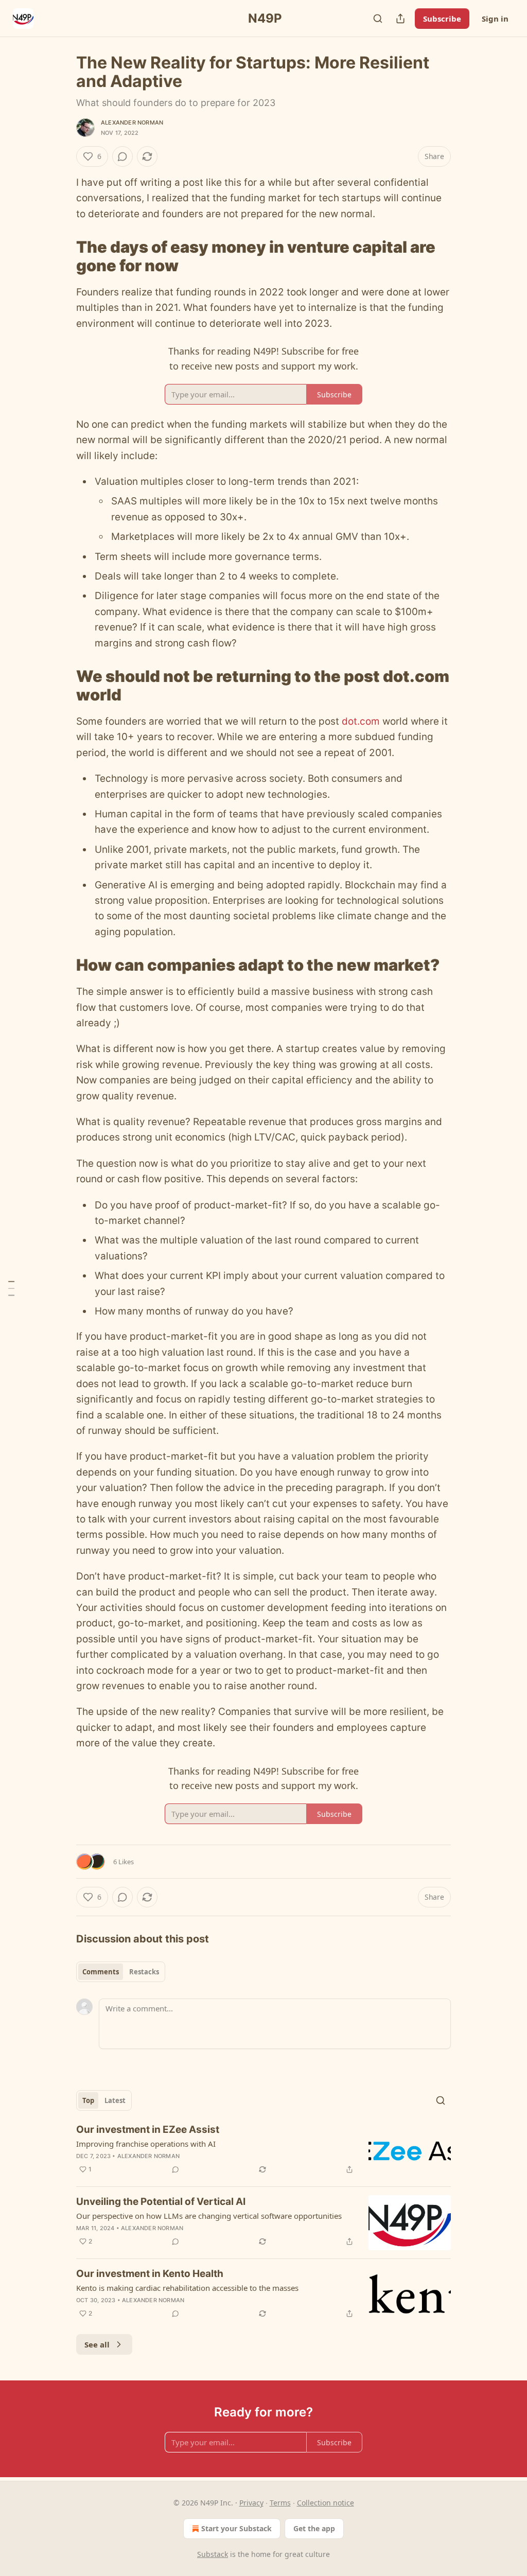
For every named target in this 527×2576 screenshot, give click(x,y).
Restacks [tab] (144, 1972)
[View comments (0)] (122, 156)
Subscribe (442, 19)
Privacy (251, 2503)
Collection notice (326, 2503)
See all (97, 2344)
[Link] (62, 256)
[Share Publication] (400, 19)
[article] (263, 2151)
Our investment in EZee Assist (148, 2130)
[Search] (378, 19)
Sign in (495, 19)
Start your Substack (236, 2528)
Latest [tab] (115, 2100)
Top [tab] (88, 2100)
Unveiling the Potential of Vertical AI (161, 2202)
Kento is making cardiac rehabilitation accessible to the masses (187, 2288)
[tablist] (121, 1972)
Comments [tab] (101, 1972)
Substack (213, 2554)
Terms (280, 2503)
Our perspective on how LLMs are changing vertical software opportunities (209, 2216)
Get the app (314, 2528)
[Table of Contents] (11, 1288)
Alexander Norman (132, 122)
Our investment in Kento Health (150, 2274)
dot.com (361, 721)
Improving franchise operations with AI (146, 2144)
